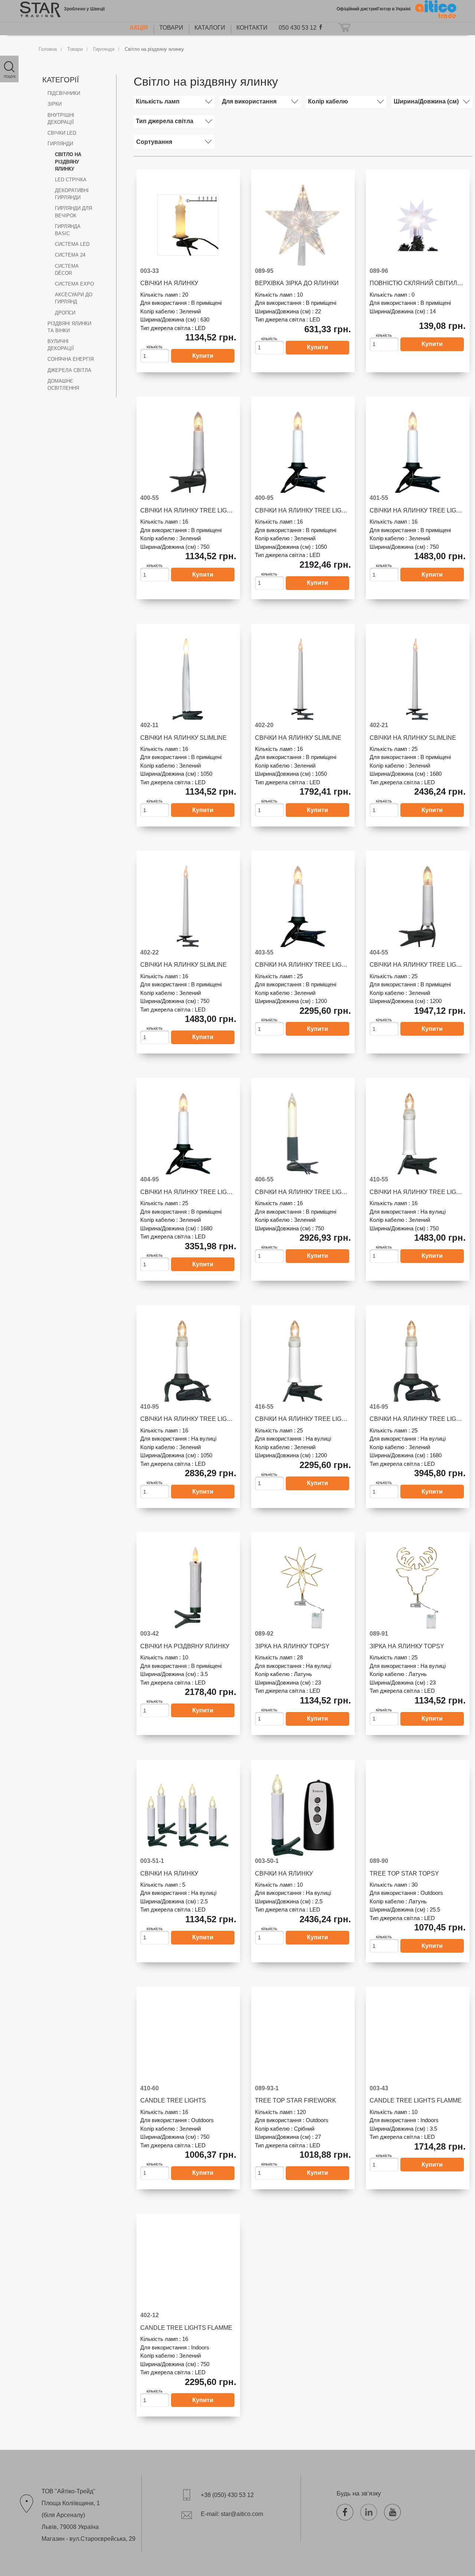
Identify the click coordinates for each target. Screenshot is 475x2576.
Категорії (61, 80)
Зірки (55, 104)
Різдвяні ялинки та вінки (69, 327)
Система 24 (70, 255)
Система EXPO (74, 284)
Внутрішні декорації (61, 119)
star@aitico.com (242, 2514)
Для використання (249, 101)
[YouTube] (395, 2511)
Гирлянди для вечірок (73, 212)
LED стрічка (71, 180)
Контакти (252, 28)
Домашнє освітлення (63, 385)
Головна (48, 49)
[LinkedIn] (371, 2511)
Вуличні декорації (61, 345)
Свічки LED (62, 133)
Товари (171, 28)
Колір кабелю (328, 101)
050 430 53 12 (298, 28)
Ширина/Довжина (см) (426, 101)
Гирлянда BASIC (68, 230)
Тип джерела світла (165, 121)
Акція (139, 28)
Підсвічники (64, 93)
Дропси (65, 313)
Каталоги (210, 28)
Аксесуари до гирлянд (74, 298)
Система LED (72, 244)
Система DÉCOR (67, 270)
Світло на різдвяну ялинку (154, 49)
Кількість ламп (158, 101)
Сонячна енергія (71, 359)
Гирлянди (104, 49)
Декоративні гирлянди (72, 194)
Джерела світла (69, 370)
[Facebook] (348, 2511)
